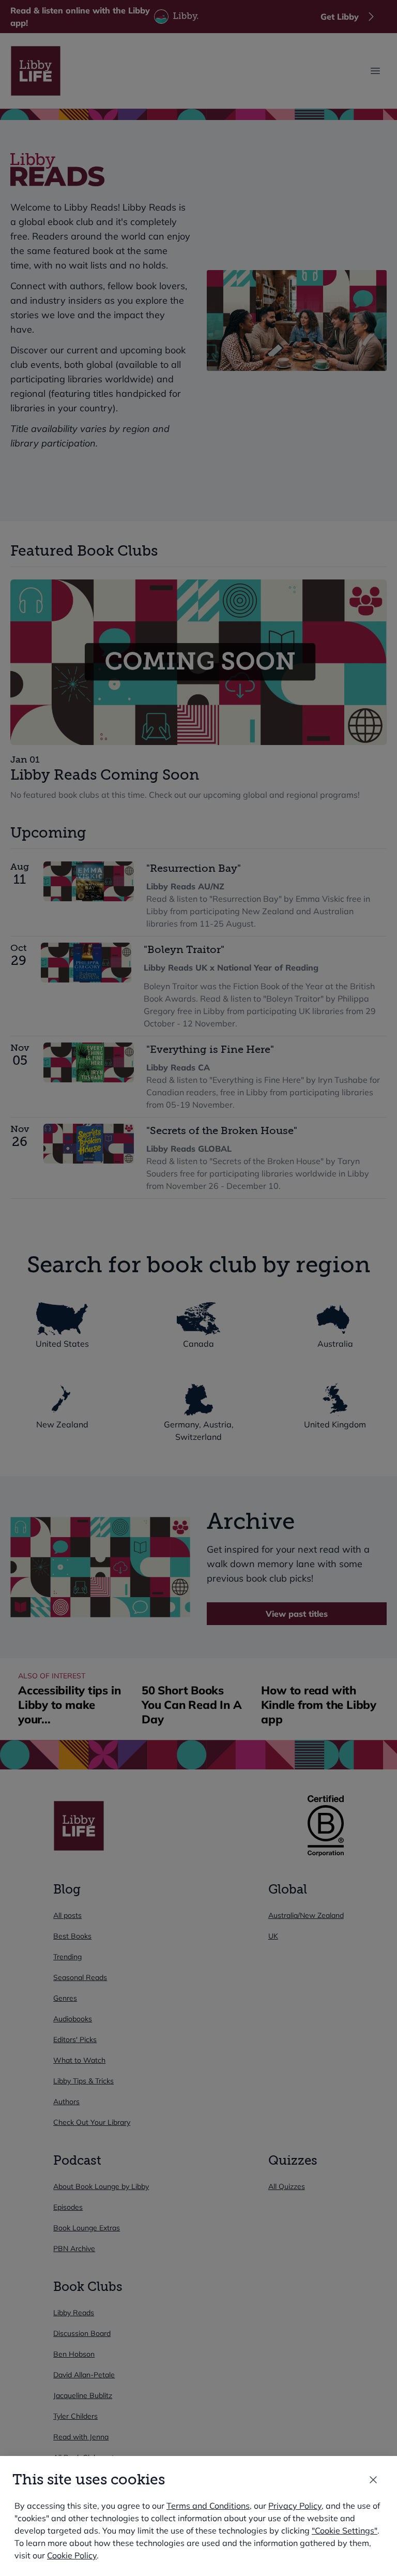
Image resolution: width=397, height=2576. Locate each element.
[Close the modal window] (373, 2480)
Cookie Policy (72, 2555)
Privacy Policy (295, 2506)
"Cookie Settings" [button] (345, 2530)
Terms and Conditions (208, 2506)
